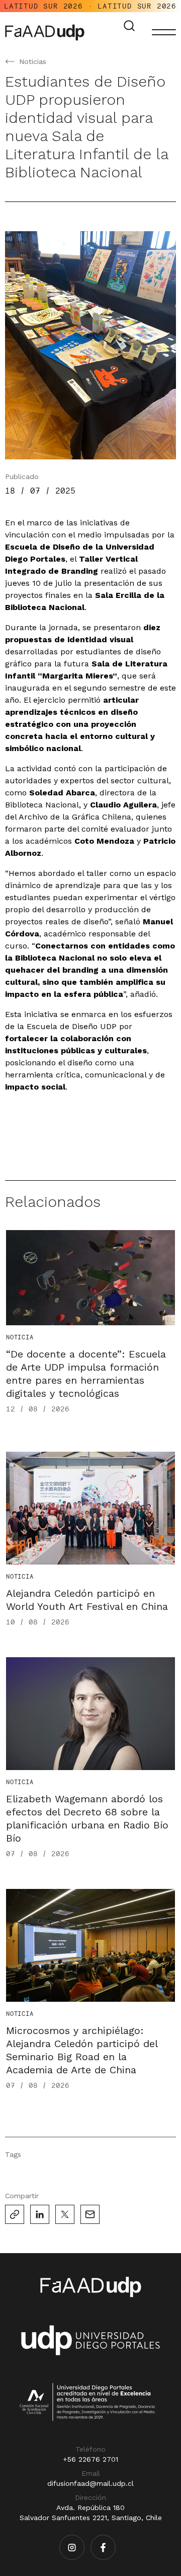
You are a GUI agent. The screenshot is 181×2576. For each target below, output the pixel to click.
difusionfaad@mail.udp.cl (90, 2483)
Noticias (33, 61)
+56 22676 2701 (90, 2459)
